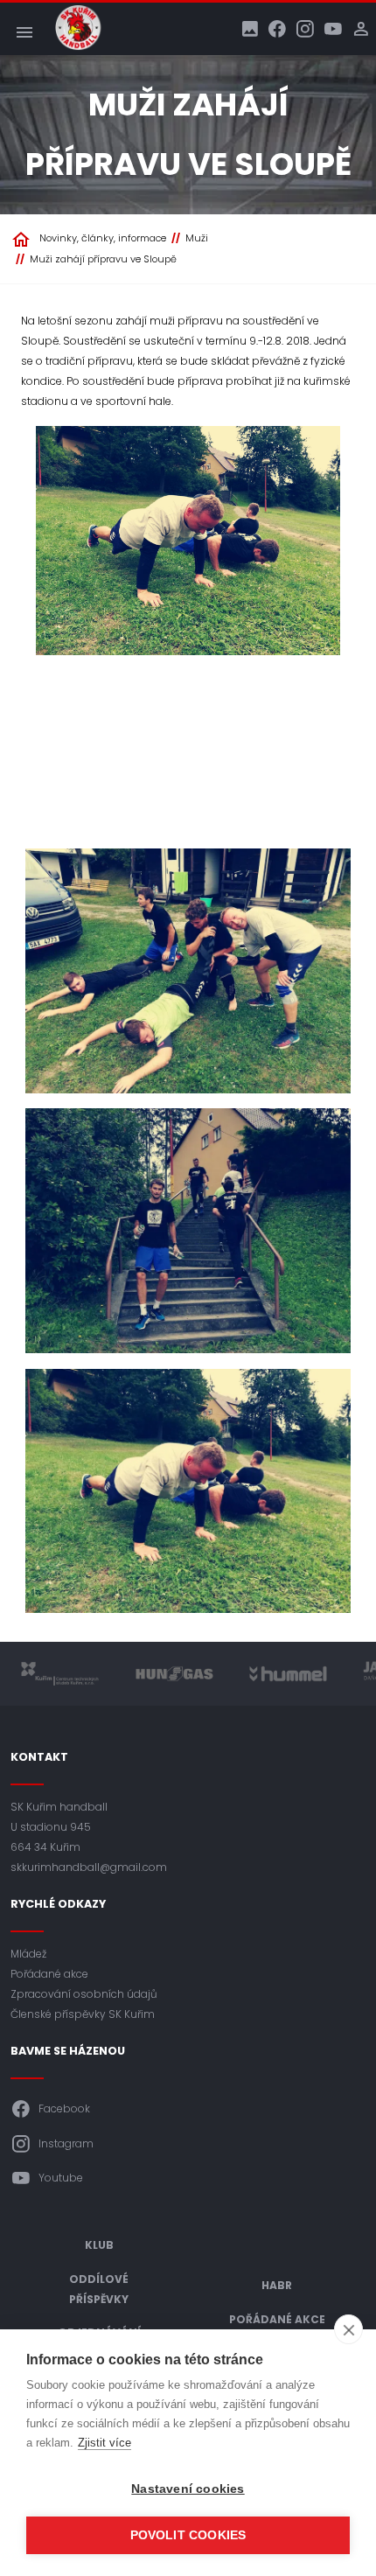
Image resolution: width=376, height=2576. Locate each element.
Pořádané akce (49, 1974)
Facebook (64, 2108)
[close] (348, 2329)
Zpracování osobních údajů (84, 1994)
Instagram (66, 2143)
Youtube (61, 2178)
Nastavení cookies (188, 2489)
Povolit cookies (188, 2535)
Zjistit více (104, 2443)
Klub (99, 2245)
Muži (197, 238)
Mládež (28, 1954)
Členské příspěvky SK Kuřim (83, 2014)
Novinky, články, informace (103, 238)
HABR (277, 2285)
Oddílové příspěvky (99, 2289)
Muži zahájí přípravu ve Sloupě (103, 259)
